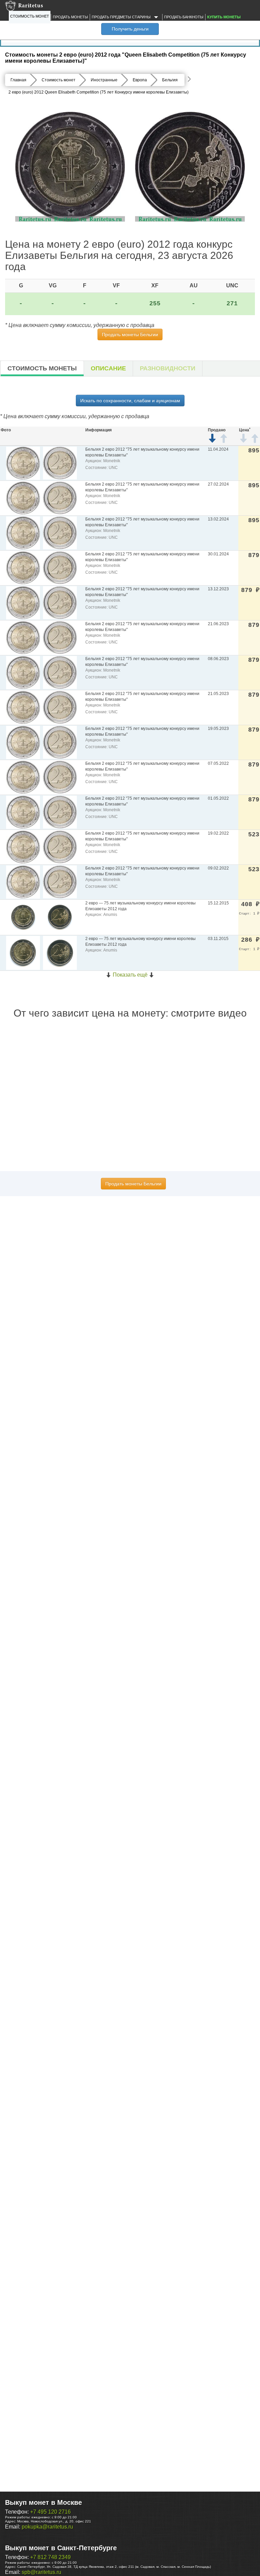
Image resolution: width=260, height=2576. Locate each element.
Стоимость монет (30, 16)
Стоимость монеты (42, 368)
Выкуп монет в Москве (44, 2502)
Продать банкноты (184, 17)
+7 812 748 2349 (50, 2557)
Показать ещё (130, 975)
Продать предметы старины (122, 17)
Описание (108, 368)
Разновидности (168, 368)
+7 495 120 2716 (50, 2512)
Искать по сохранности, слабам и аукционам (130, 401)
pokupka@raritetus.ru (47, 2527)
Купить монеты (224, 17)
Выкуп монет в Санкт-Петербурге (61, 2548)
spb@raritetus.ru (41, 2572)
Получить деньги (130, 29)
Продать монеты (70, 17)
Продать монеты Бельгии (130, 334)
